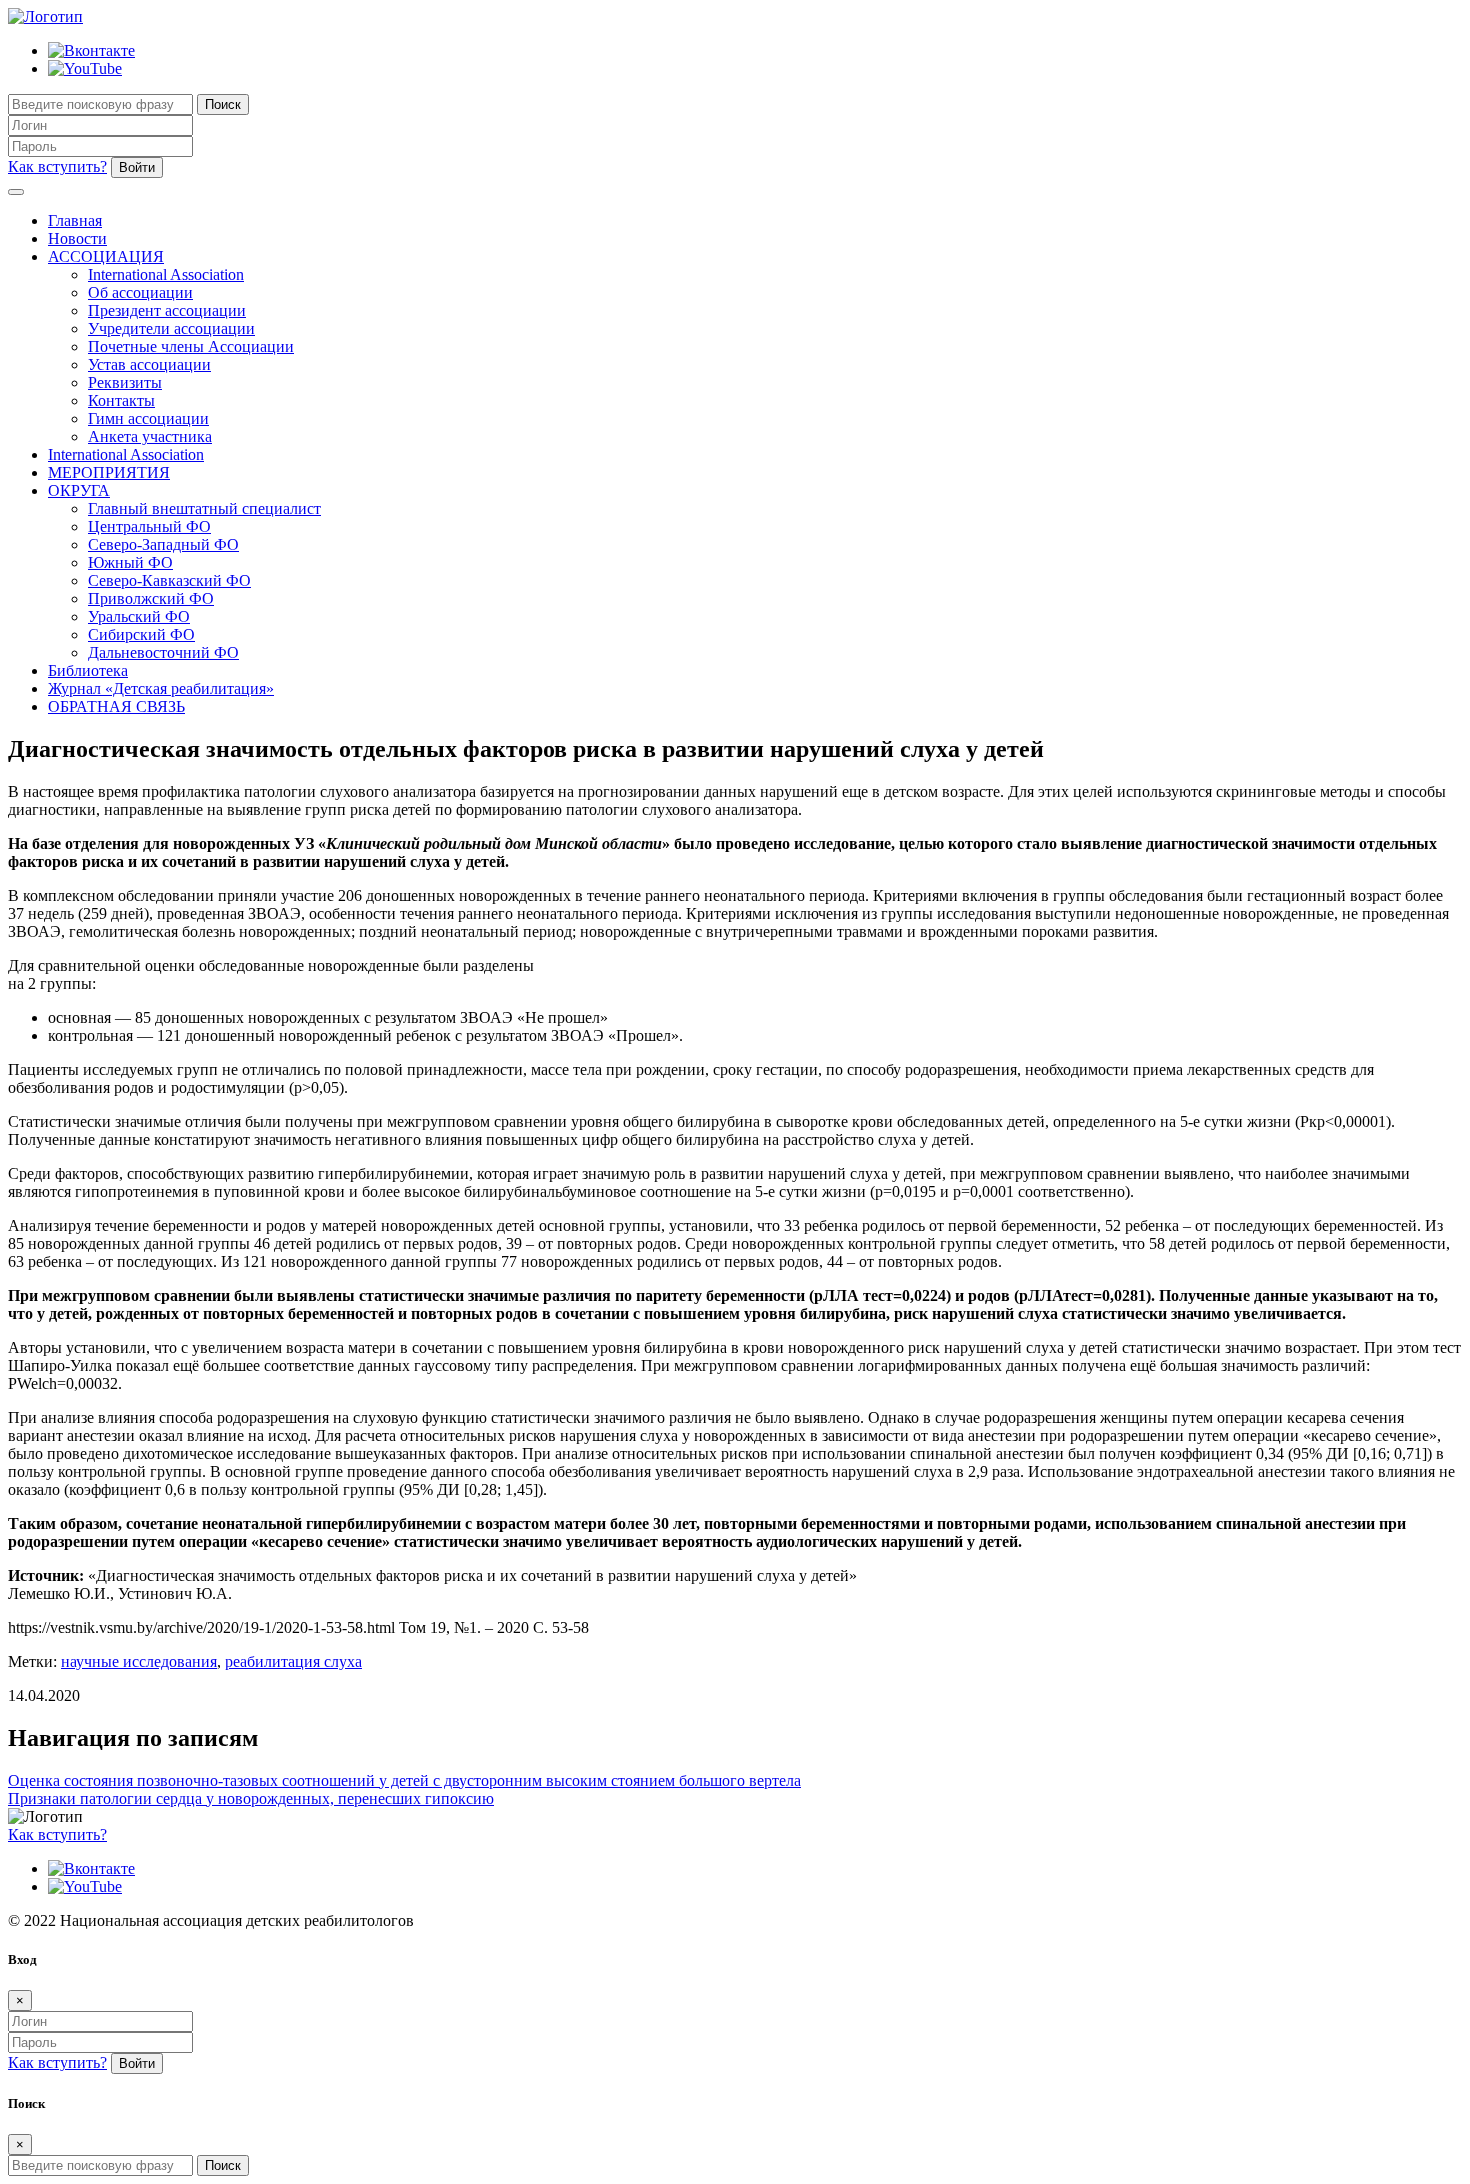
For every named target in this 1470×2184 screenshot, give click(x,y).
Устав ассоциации (149, 364)
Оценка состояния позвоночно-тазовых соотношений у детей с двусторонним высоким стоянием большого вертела (404, 1780)
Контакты (121, 400)
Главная (75, 220)
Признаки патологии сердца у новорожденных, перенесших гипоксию (251, 1798)
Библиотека (88, 670)
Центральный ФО (149, 526)
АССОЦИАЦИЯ (106, 256)
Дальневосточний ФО (163, 652)
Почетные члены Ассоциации (191, 346)
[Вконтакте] (91, 50)
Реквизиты (125, 382)
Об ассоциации (140, 292)
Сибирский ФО (141, 634)
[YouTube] (85, 68)
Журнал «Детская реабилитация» (161, 688)
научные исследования (139, 1661)
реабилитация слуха (293, 1661)
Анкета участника (150, 436)
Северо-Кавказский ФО (169, 580)
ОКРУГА (79, 490)
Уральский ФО (139, 616)
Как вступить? (57, 166)
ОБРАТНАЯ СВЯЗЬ (116, 706)
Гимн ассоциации (148, 418)
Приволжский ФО (151, 598)
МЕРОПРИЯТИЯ (109, 472)
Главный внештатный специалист (204, 508)
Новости (77, 238)
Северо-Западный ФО (163, 544)
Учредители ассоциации (171, 328)
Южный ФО (130, 562)
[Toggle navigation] (16, 192)
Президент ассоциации (167, 310)
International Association (166, 274)
